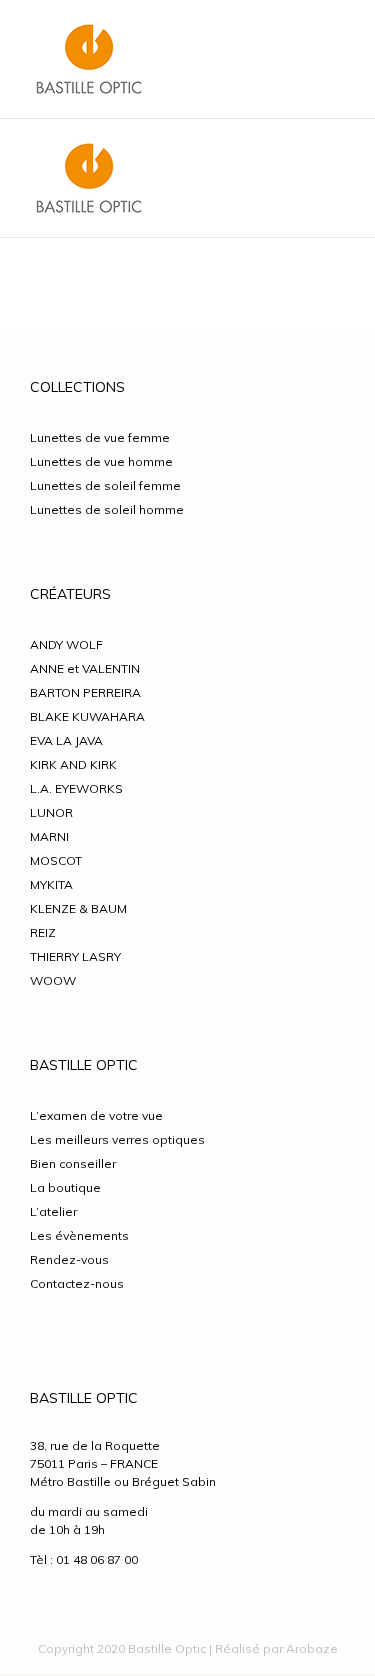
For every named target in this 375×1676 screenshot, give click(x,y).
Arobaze (312, 1648)
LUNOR (51, 812)
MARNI (49, 836)
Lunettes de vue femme (100, 437)
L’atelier (53, 1211)
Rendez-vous (69, 1259)
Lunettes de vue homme (101, 461)
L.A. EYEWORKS (76, 788)
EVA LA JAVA (66, 740)
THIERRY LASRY (75, 956)
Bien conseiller (73, 1163)
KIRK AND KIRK (73, 764)
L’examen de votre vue (96, 1115)
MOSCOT (56, 860)
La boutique (65, 1187)
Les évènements (79, 1235)
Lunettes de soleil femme (105, 485)
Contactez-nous (77, 1283)
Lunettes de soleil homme (107, 509)
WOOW (53, 980)
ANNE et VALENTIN (85, 668)
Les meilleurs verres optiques (117, 1139)
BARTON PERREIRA (85, 692)
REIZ (43, 932)
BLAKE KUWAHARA (87, 716)
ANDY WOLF (66, 644)
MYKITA (51, 884)
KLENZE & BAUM (78, 908)
